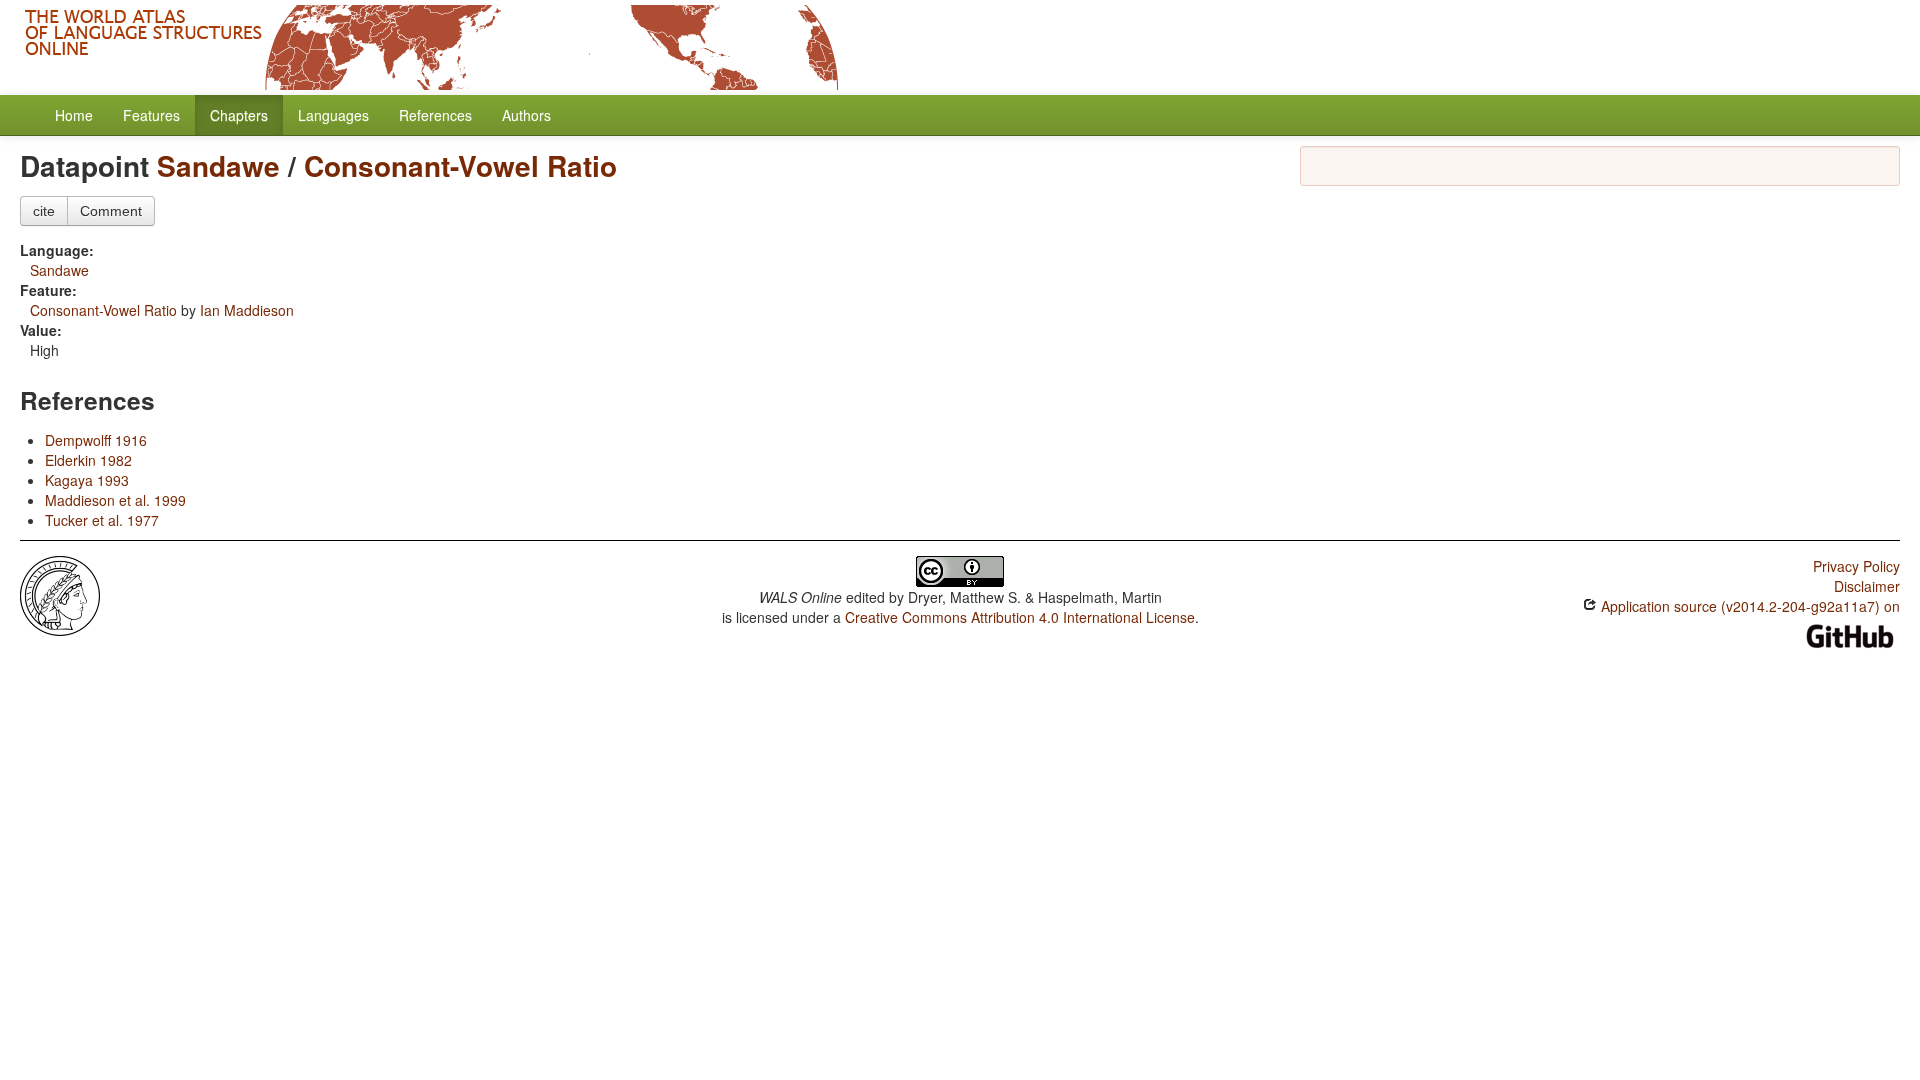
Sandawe (218, 165)
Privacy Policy (1856, 566)
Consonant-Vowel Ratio (460, 165)
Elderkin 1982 (88, 460)
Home (74, 115)
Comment (111, 211)
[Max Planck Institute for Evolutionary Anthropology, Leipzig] (60, 594)
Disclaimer (1867, 586)
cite (44, 211)
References (435, 115)
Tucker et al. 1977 (102, 520)
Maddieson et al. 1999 (115, 500)
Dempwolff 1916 (96, 440)
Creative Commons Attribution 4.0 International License (1020, 617)
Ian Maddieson (247, 310)
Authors (526, 115)
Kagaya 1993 (87, 480)
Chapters (239, 115)
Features (151, 115)
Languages (333, 115)
